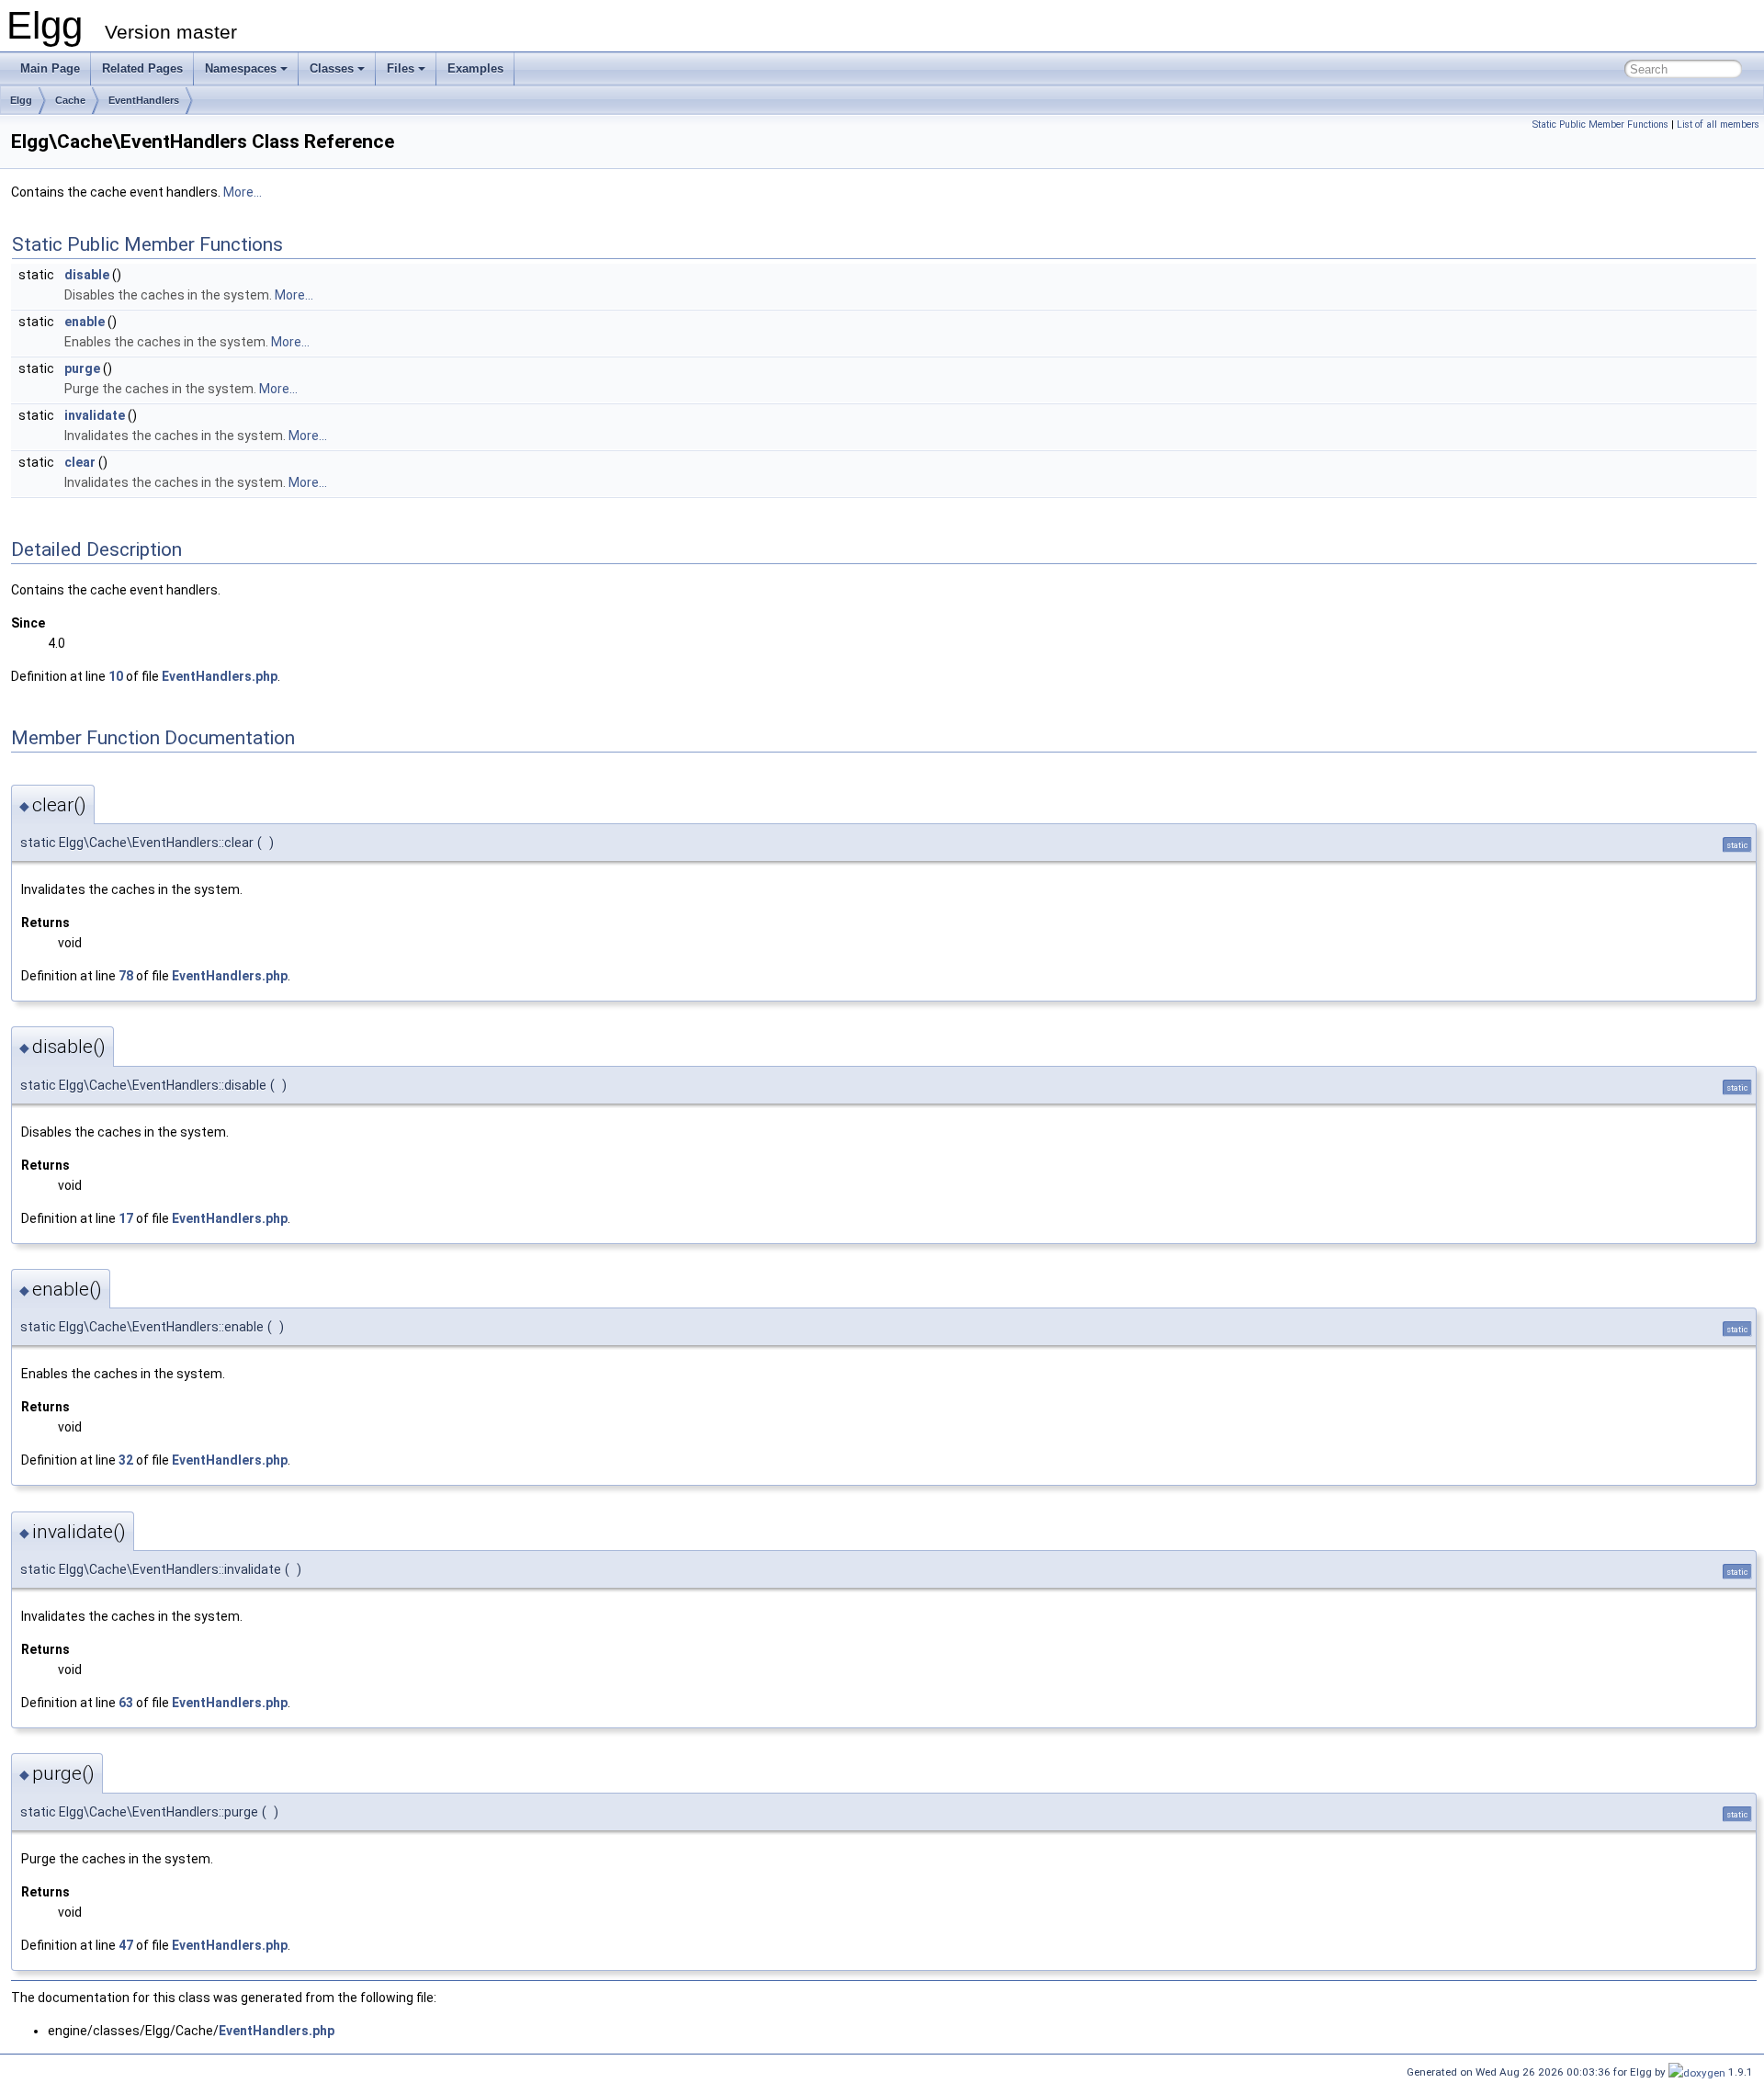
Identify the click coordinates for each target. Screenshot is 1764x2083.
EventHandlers (144, 100)
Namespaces (241, 68)
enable (85, 322)
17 (126, 1218)
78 (126, 976)
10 (116, 676)
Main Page (50, 68)
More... (243, 192)
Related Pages (142, 68)
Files (401, 68)
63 (126, 1703)
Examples (475, 68)
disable (87, 275)
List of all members (1718, 125)
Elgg (21, 100)
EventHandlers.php (220, 676)
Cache (70, 100)
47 (126, 1945)
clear (80, 462)
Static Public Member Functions (1600, 125)
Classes (332, 68)
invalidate (95, 415)
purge (82, 368)
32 (126, 1460)
